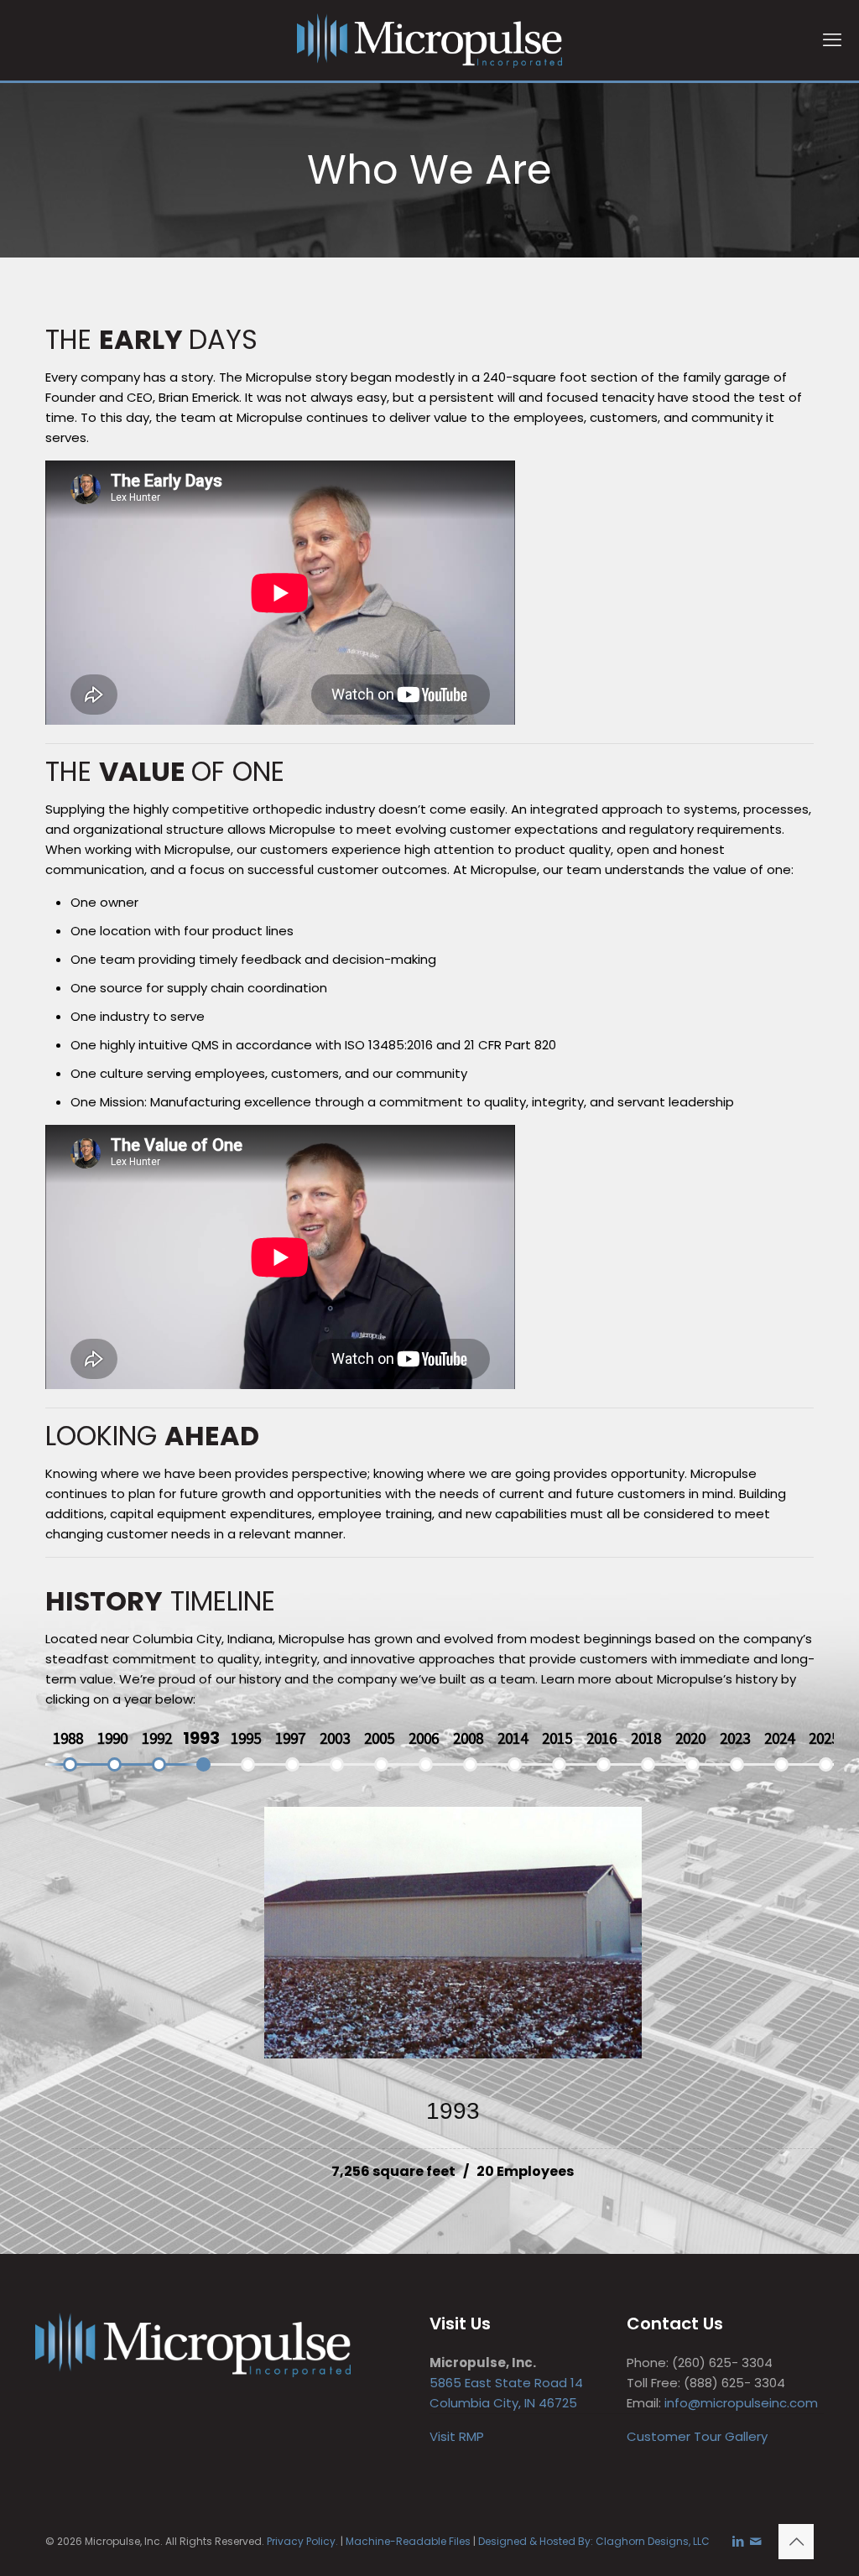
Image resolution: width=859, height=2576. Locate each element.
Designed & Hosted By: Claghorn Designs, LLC (594, 2541)
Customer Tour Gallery (697, 2436)
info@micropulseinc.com (741, 2403)
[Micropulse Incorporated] (429, 40)
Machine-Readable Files (408, 2541)
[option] (68, 1738)
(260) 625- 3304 (722, 2363)
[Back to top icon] (796, 2542)
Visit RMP (457, 2436)
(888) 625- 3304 (734, 2383)
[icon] (755, 2541)
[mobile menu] (832, 40)
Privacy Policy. (302, 2541)
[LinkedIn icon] (738, 2541)
